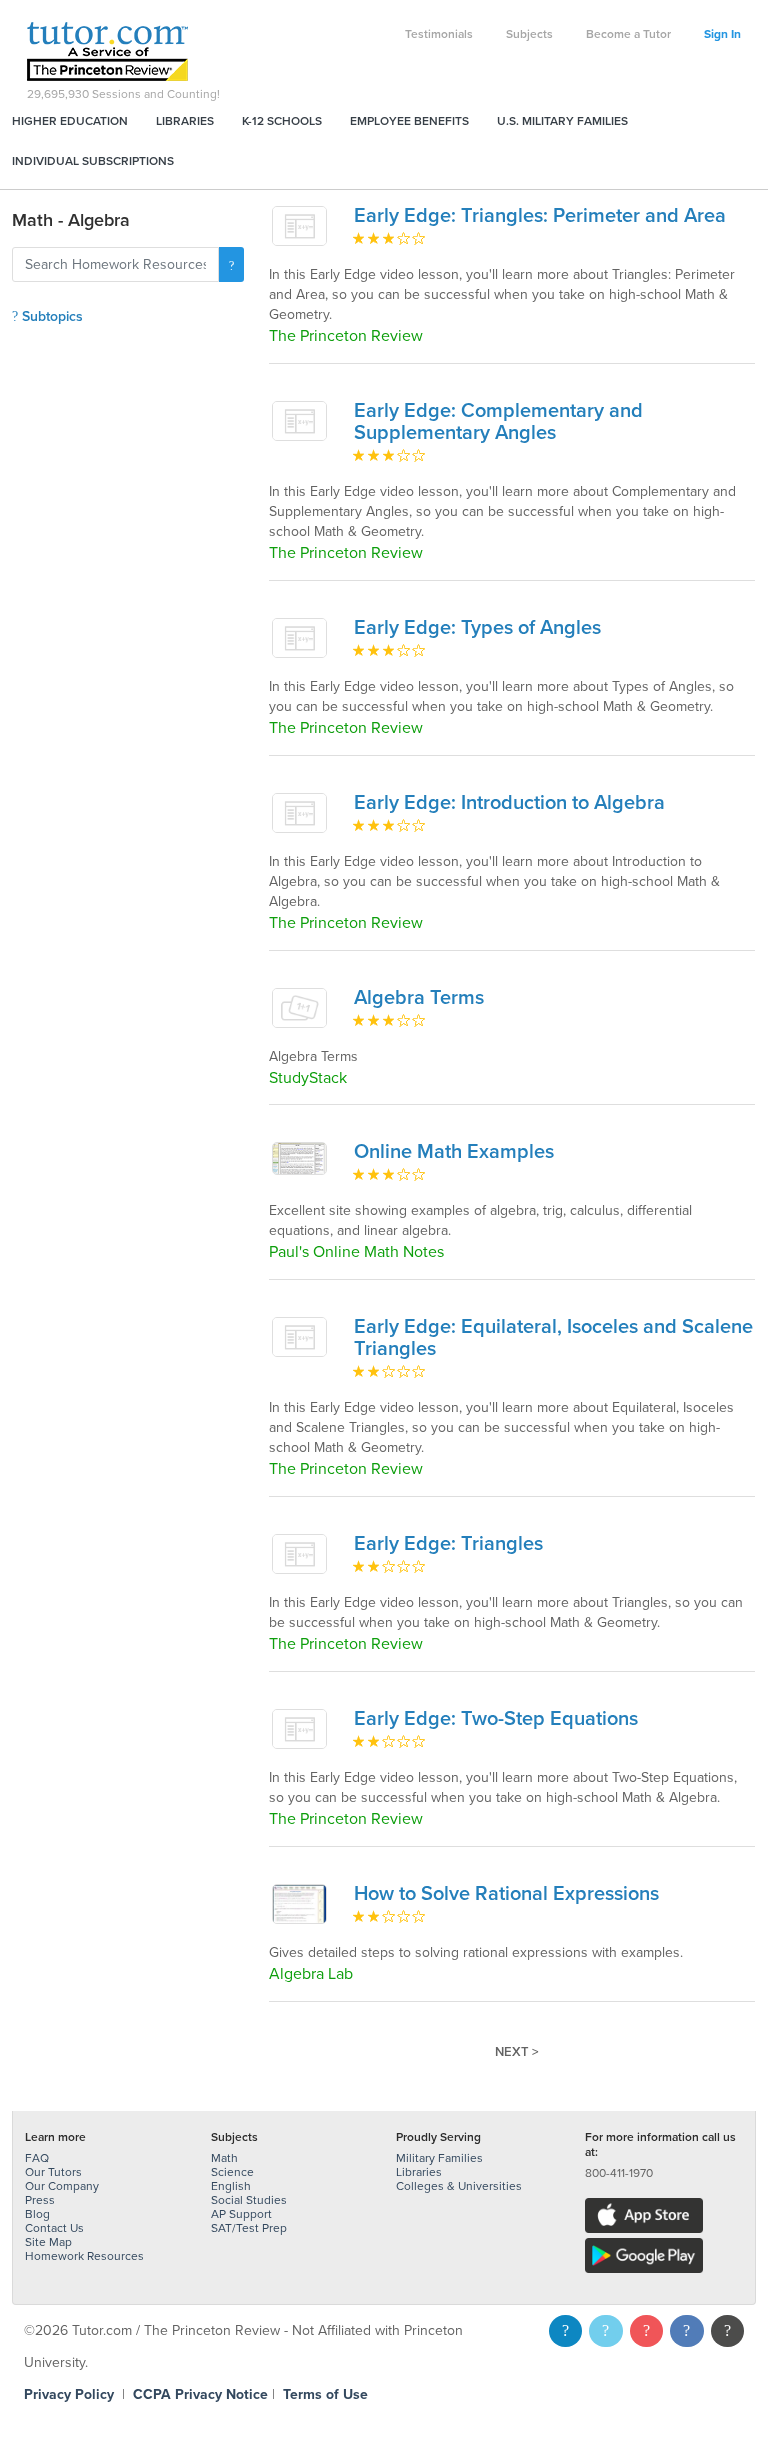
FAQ (37, 2158)
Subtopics (50, 316)
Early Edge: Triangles (448, 1544)
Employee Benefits (409, 121)
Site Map (48, 2242)
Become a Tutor (628, 34)
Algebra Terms (419, 998)
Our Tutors (53, 2172)
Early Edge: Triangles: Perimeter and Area (540, 216)
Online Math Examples (454, 1152)
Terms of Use (325, 2394)
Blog (37, 2214)
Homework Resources (84, 2256)
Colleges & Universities (459, 2186)
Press (40, 2200)
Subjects (529, 34)
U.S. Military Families (562, 121)
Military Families (439, 2158)
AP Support (241, 2214)
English (231, 2186)
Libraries (185, 121)
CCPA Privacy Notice (200, 2394)
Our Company (62, 2186)
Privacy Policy (69, 2394)
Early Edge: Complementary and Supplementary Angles (498, 422)
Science (232, 2172)
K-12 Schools (282, 121)
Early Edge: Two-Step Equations (496, 1719)
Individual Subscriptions (93, 161)
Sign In (722, 34)
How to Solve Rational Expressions (506, 1894)
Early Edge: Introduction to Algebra (509, 803)
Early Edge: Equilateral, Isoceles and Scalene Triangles (553, 1338)
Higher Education (70, 121)
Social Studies (249, 2200)
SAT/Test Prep (249, 2228)
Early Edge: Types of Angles (477, 628)
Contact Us (54, 2228)
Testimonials (439, 34)
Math (224, 2158)
